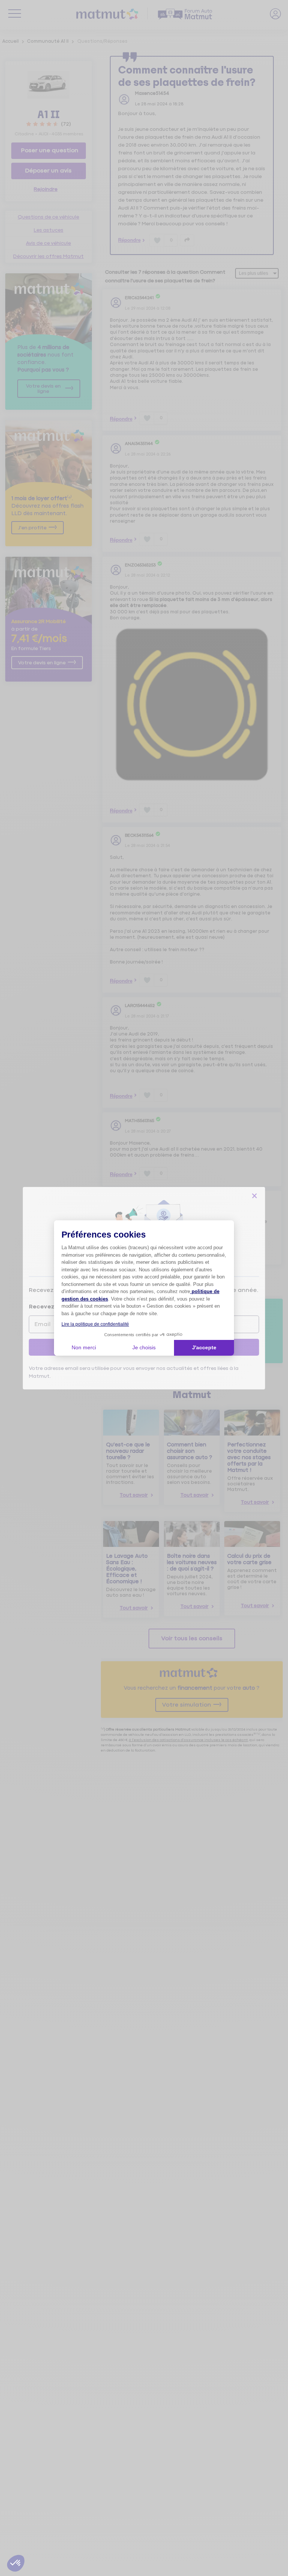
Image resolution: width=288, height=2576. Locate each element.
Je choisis (144, 1347)
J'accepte (204, 1347)
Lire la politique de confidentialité (95, 1324)
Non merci (84, 1347)
